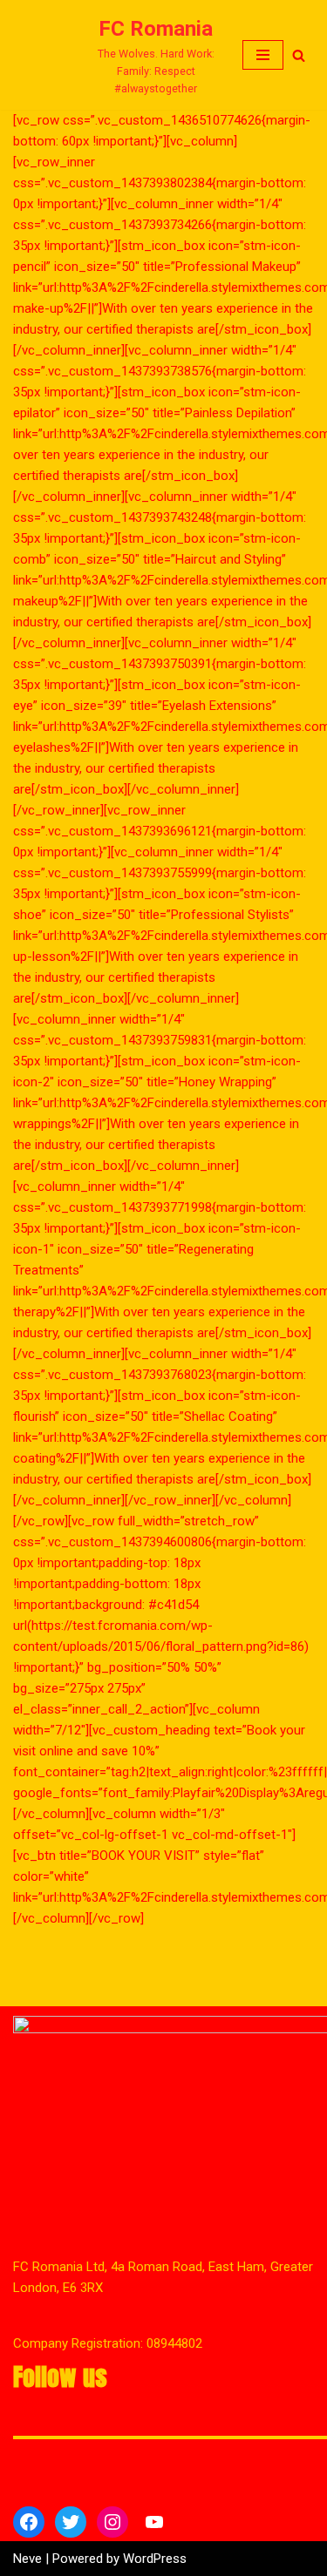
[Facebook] (29, 2522)
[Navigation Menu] (263, 55)
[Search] (299, 55)
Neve (27, 2559)
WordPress (155, 2559)
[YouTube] (154, 2522)
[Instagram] (112, 2522)
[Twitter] (71, 2522)
